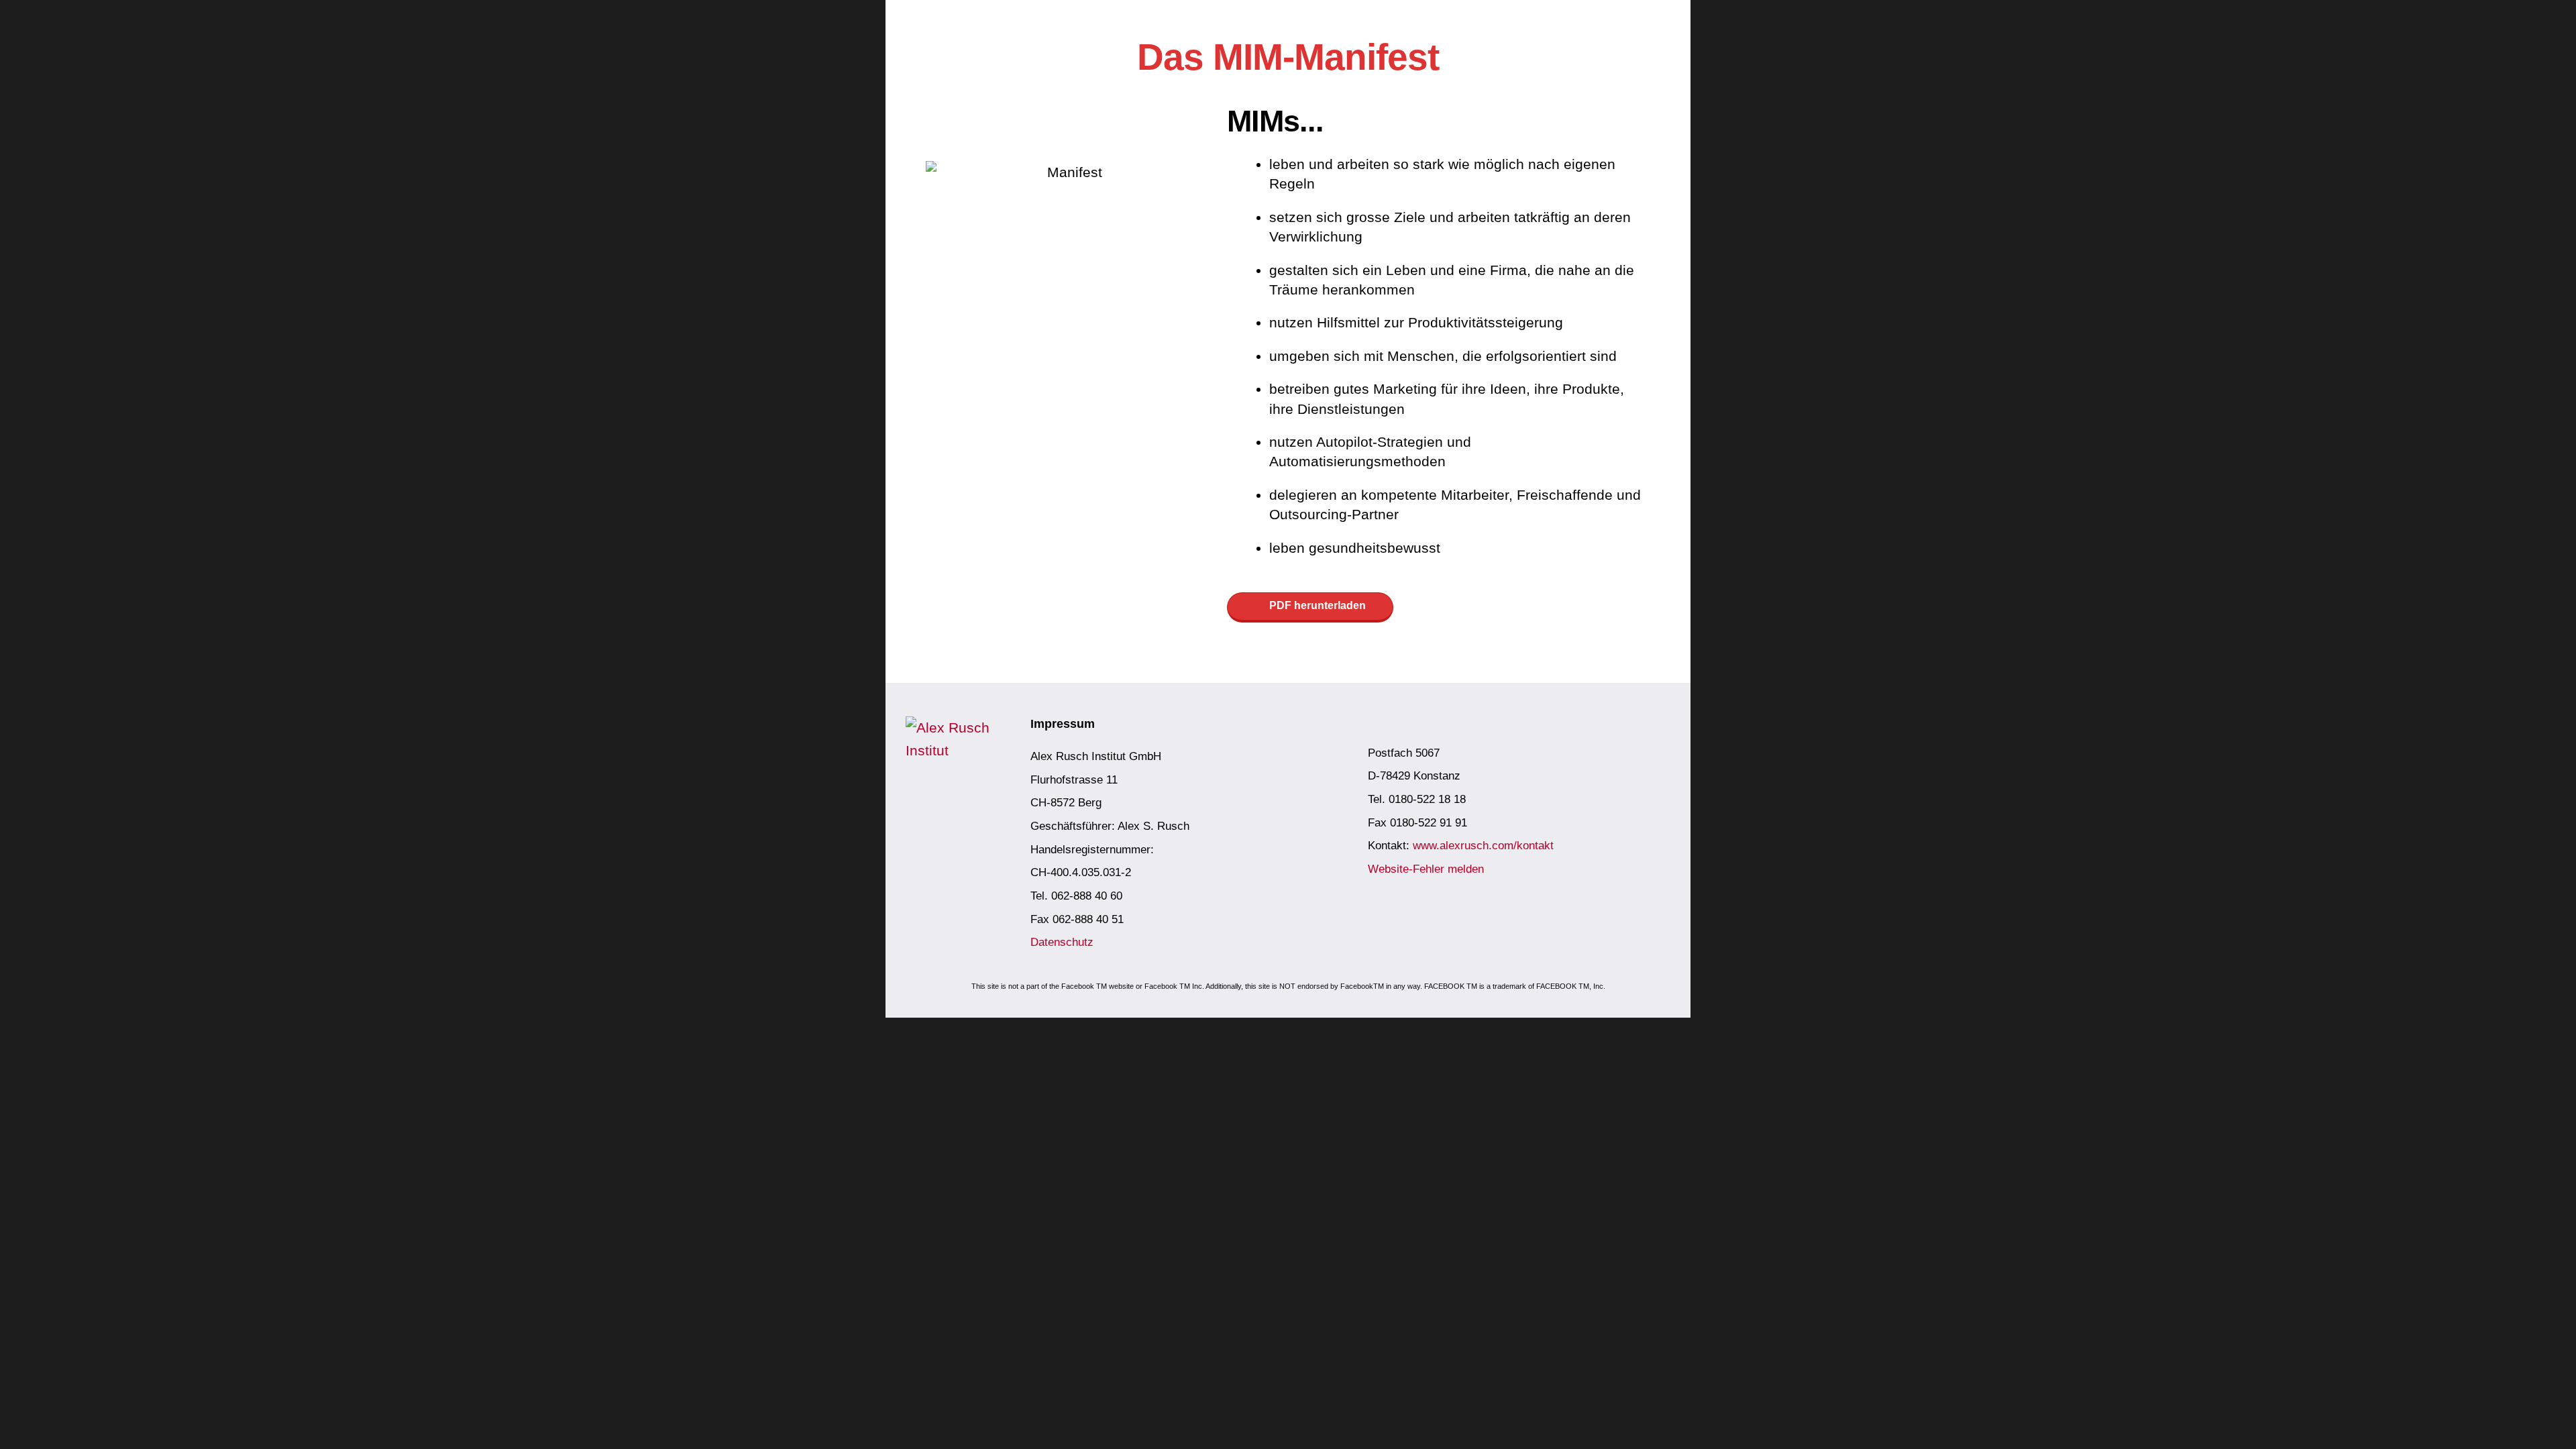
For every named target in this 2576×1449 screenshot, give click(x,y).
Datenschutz (1062, 942)
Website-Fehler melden (1426, 869)
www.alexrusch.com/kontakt (1483, 846)
